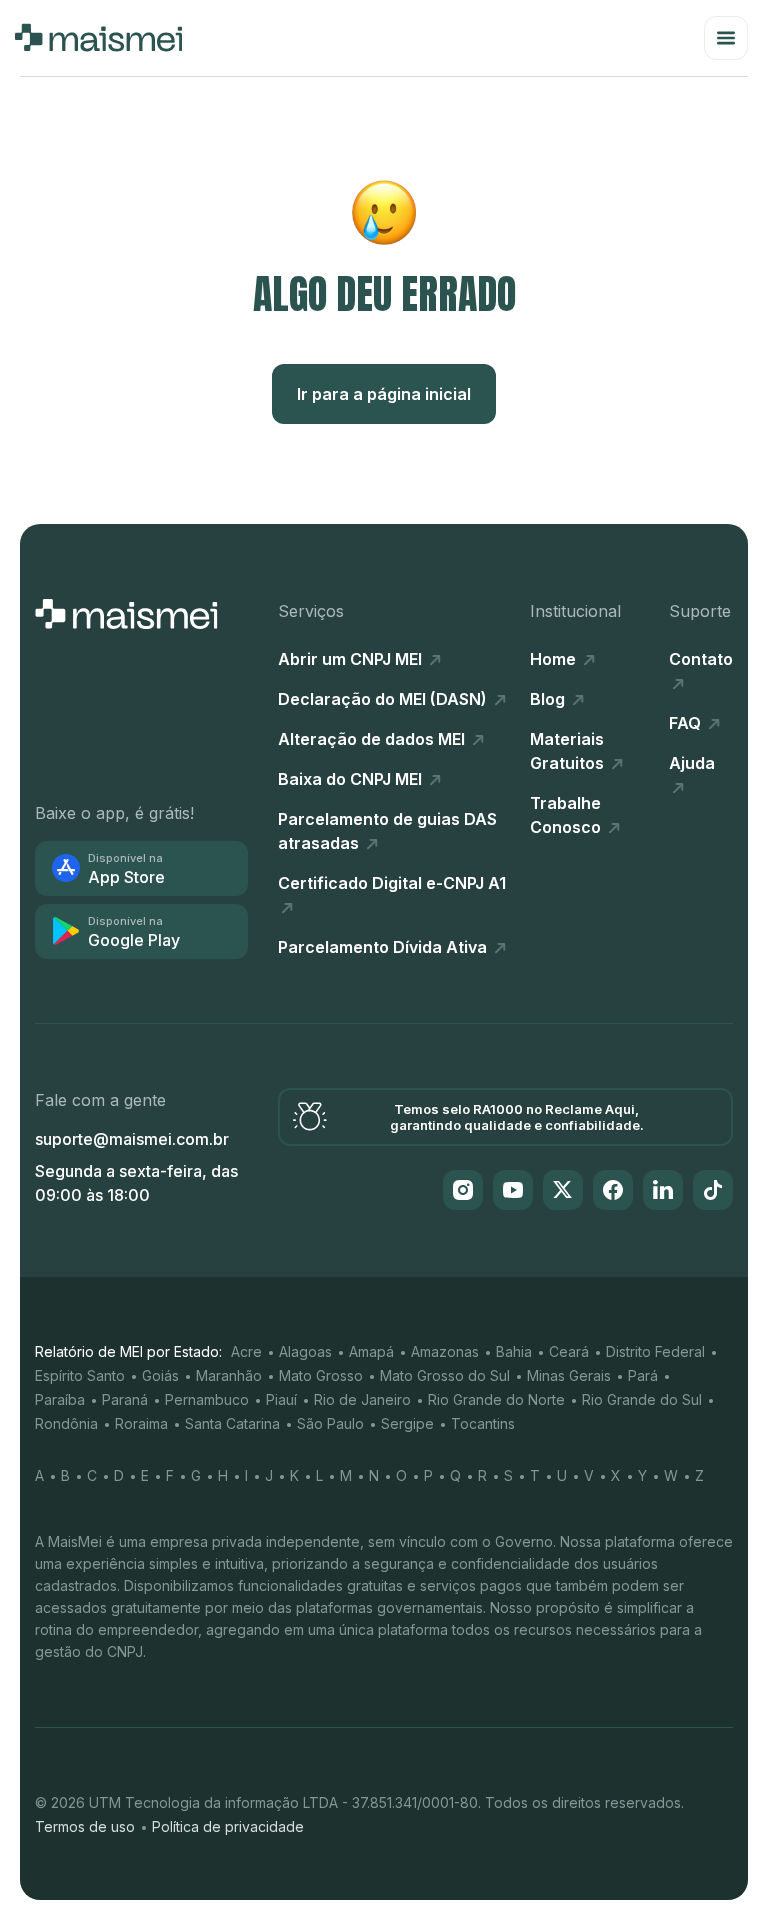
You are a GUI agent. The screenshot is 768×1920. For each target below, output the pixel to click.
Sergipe (407, 1423)
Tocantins (483, 1423)
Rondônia (66, 1423)
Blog (549, 699)
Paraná (125, 1399)
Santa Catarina (232, 1423)
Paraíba (60, 1399)
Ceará (569, 1351)
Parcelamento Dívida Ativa (384, 947)
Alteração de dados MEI (373, 739)
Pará (643, 1375)
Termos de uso (85, 1826)
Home (555, 659)
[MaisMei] (98, 38)
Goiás (160, 1375)
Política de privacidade (228, 1826)
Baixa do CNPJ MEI (352, 779)
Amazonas (445, 1351)
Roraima (141, 1423)
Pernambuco (207, 1399)
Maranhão (229, 1375)
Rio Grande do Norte (496, 1399)
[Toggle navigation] (726, 38)
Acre (246, 1351)
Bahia (514, 1351)
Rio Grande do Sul (642, 1399)
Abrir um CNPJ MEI (352, 659)
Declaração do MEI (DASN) (384, 699)
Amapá (371, 1351)
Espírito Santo (80, 1375)
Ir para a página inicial (384, 394)
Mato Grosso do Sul (445, 1375)
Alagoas (305, 1351)
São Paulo (330, 1423)
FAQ (687, 723)
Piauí (281, 1399)
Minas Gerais (569, 1375)
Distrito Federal (655, 1351)
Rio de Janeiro (362, 1399)
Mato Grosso (321, 1375)
